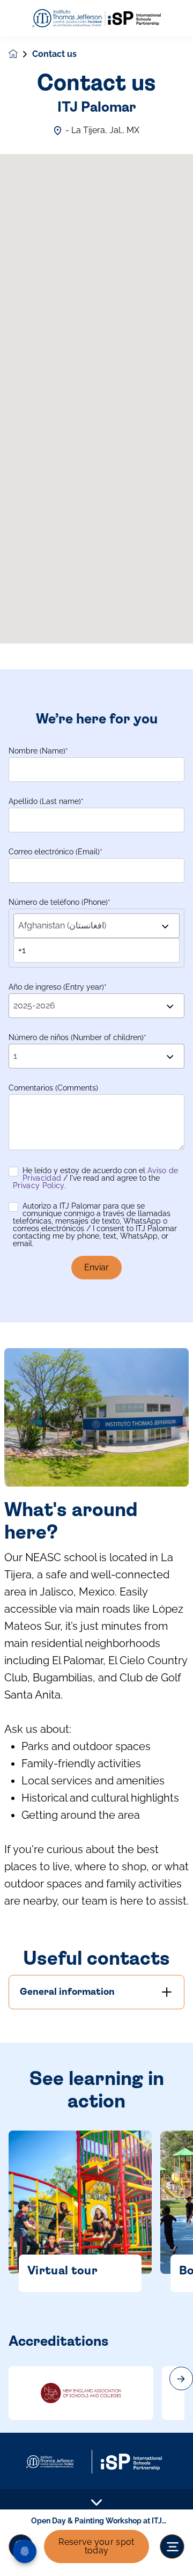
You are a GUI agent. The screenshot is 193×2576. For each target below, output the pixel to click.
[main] (96, 1306)
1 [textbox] (15, 1056)
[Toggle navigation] (172, 2546)
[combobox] (96, 926)
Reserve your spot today (96, 2546)
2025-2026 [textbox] (34, 1005)
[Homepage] (20, 54)
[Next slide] (181, 2379)
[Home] (96, 19)
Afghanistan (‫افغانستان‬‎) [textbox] (62, 925)
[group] (81, 2393)
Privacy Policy (39, 1185)
